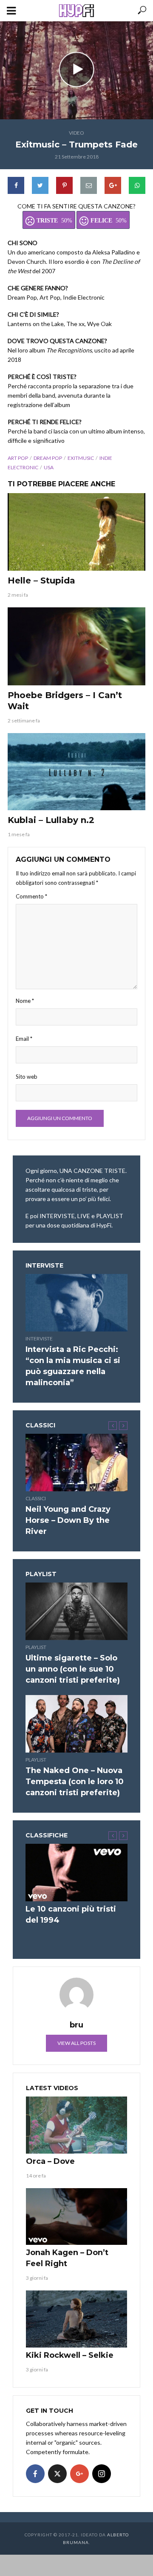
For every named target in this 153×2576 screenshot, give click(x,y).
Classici (36, 1498)
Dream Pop (48, 458)
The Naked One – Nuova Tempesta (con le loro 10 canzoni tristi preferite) (75, 1782)
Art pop (18, 458)
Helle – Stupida (41, 580)
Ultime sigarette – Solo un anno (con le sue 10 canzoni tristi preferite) (73, 1669)
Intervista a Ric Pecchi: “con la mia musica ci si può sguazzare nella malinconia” (73, 1366)
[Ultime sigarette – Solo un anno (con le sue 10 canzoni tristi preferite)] (76, 1611)
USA (49, 467)
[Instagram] (102, 2474)
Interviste (39, 1339)
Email (24, 1039)
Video (76, 133)
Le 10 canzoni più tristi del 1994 (71, 1915)
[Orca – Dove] (76, 2125)
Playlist (36, 1647)
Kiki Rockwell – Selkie (70, 2355)
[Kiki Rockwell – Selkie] (76, 2319)
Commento (31, 896)
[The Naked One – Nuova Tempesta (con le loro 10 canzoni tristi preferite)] (76, 1724)
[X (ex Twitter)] (57, 2474)
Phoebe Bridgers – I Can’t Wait (65, 701)
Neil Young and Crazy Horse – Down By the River (68, 1520)
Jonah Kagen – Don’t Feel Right (67, 2258)
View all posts (76, 2043)
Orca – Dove (50, 2161)
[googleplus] (79, 2474)
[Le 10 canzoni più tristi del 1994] (76, 1873)
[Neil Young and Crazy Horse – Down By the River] (76, 1463)
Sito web (27, 1077)
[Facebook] (35, 2474)
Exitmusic (81, 458)
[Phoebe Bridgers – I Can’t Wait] (76, 646)
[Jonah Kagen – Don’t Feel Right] (76, 2217)
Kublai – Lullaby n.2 (51, 820)
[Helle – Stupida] (76, 532)
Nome (25, 1001)
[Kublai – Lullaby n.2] (76, 772)
